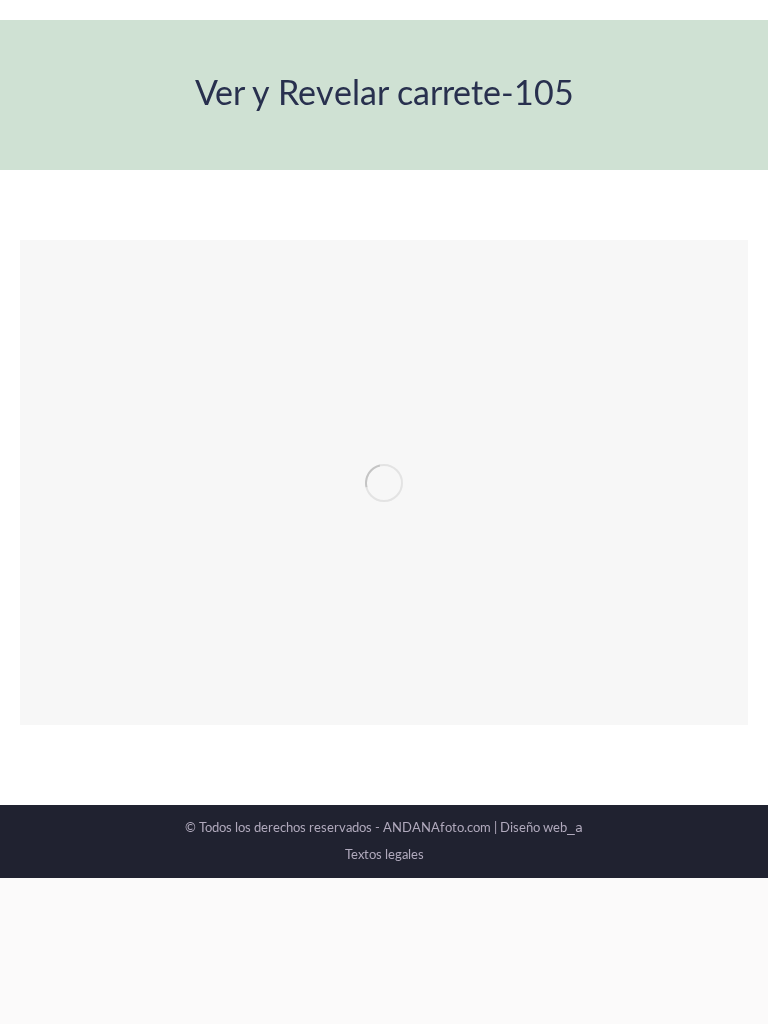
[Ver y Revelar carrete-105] (384, 482)
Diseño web (541, 828)
